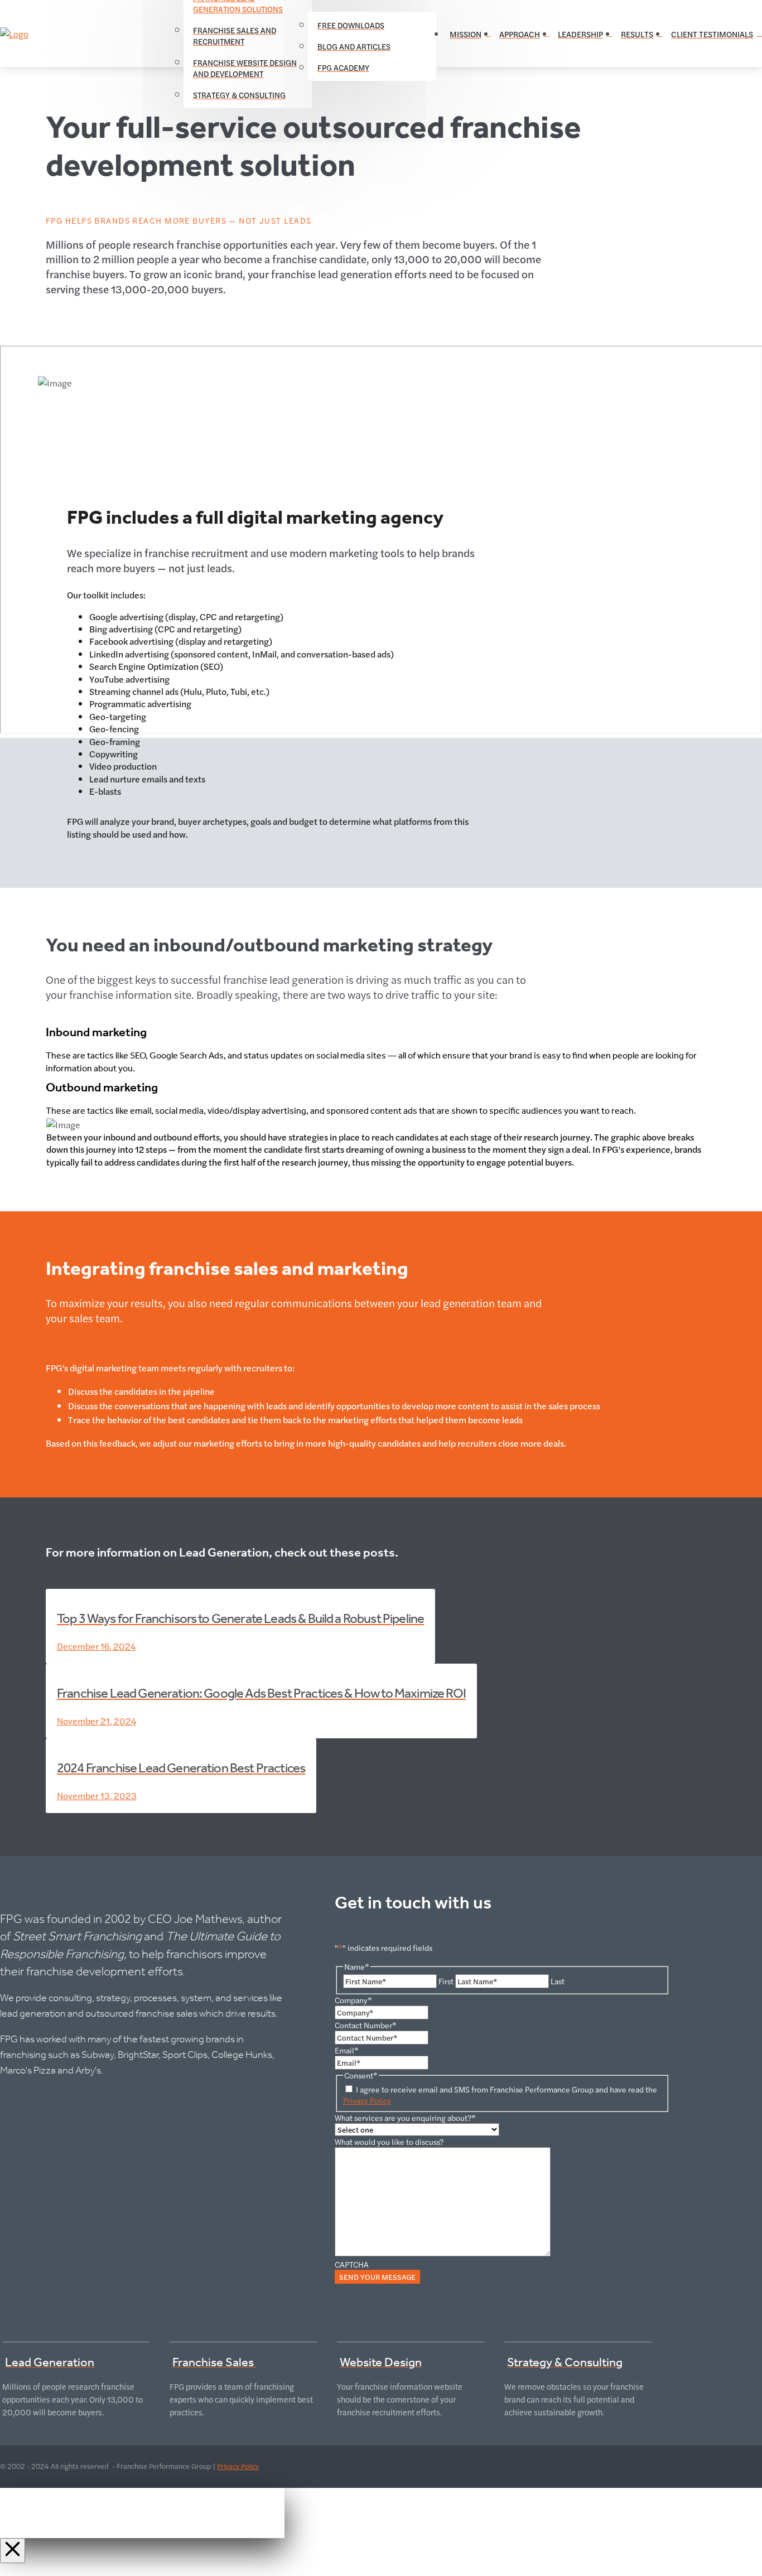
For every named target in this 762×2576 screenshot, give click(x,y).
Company (353, 2000)
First (446, 1981)
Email (347, 2050)
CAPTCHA (352, 2264)
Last (558, 1981)
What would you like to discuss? (389, 2142)
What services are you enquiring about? (405, 2118)
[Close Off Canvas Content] (13, 2551)
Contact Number (366, 2025)
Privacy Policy (367, 2100)
